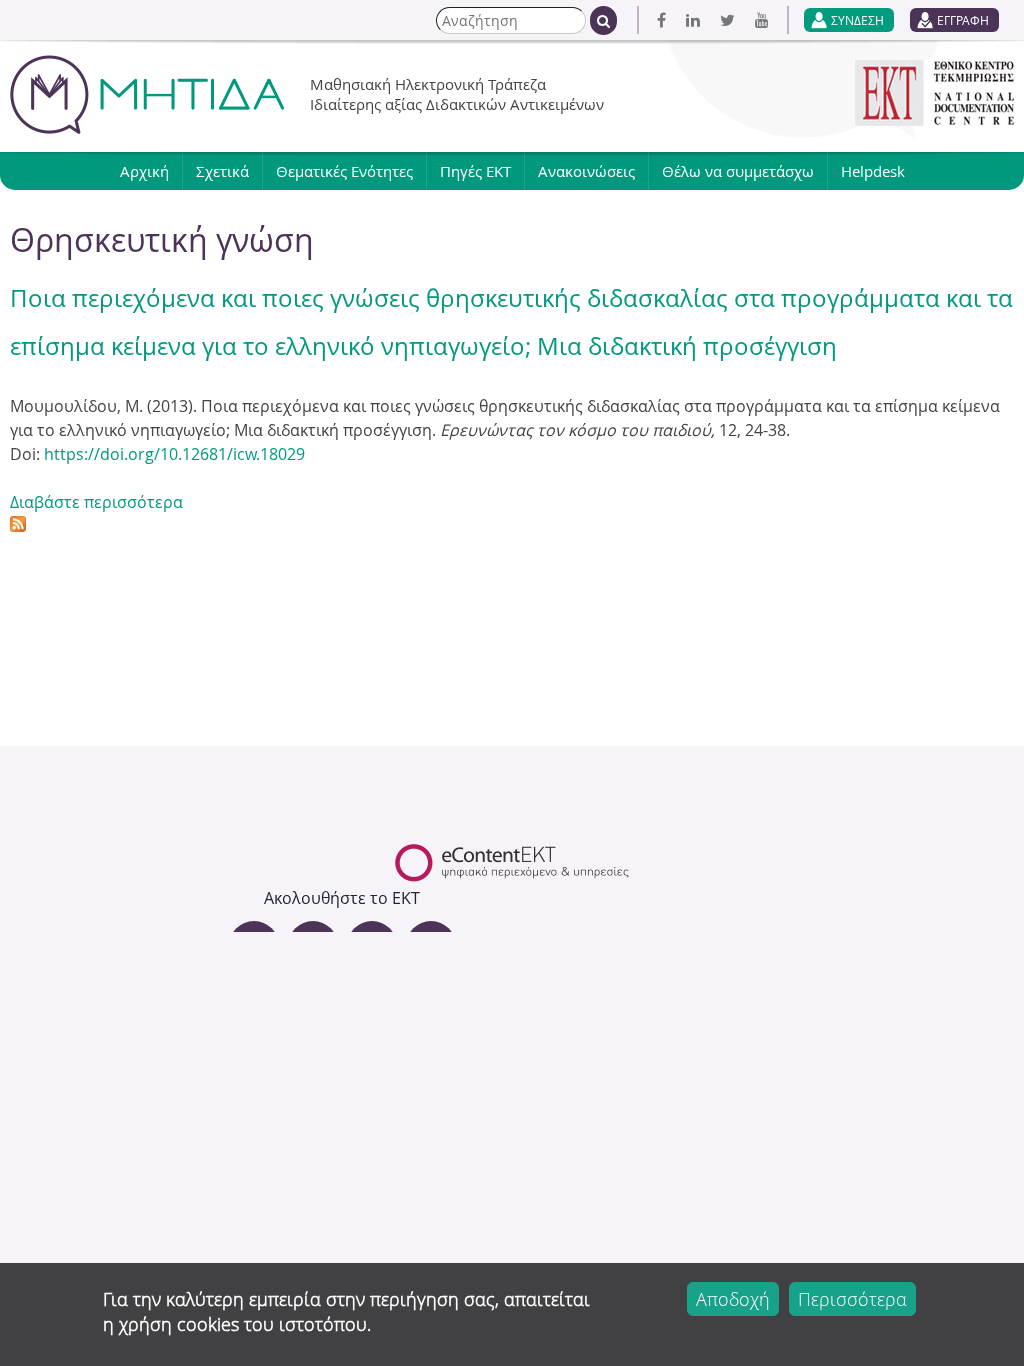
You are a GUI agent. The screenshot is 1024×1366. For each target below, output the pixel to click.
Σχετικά (222, 171)
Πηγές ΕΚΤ (475, 171)
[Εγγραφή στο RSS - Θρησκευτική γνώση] (18, 526)
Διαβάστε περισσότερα (96, 502)
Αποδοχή (733, 1299)
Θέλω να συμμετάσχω (738, 171)
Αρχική (144, 171)
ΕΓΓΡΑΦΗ (963, 20)
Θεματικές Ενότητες (344, 171)
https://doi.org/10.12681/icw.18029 (174, 454)
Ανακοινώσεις (586, 171)
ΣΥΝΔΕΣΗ (857, 20)
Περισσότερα (852, 1299)
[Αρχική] (147, 94)
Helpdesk (873, 171)
